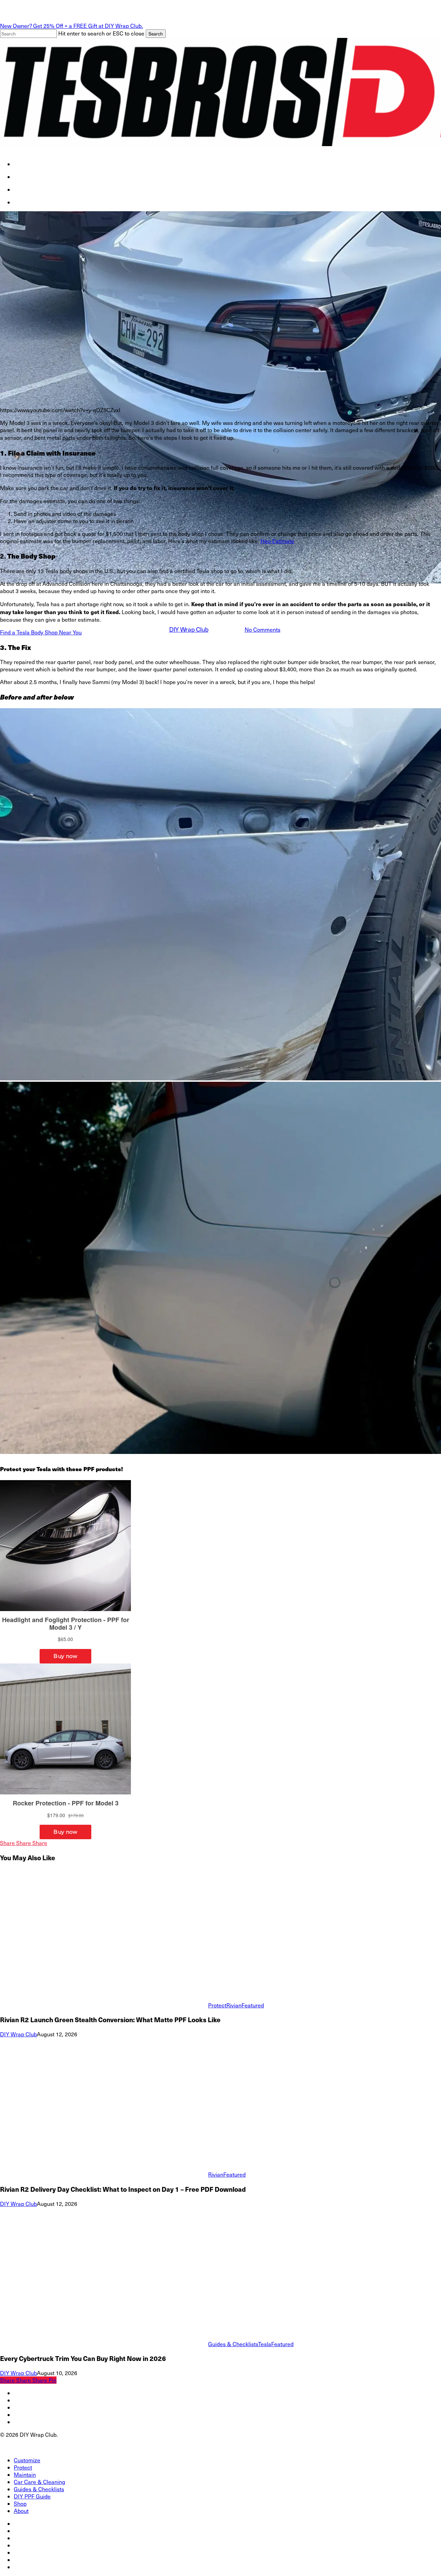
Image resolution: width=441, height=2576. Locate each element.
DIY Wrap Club (189, 629)
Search (156, 34)
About (21, 2511)
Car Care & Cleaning (39, 2482)
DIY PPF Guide (32, 2496)
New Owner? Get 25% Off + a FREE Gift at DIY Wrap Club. (71, 26)
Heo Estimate (277, 541)
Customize (27, 2460)
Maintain (25, 2475)
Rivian (234, 2005)
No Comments (263, 629)
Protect (217, 2005)
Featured (260, 591)
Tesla (233, 591)
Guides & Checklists (233, 2344)
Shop (20, 2503)
